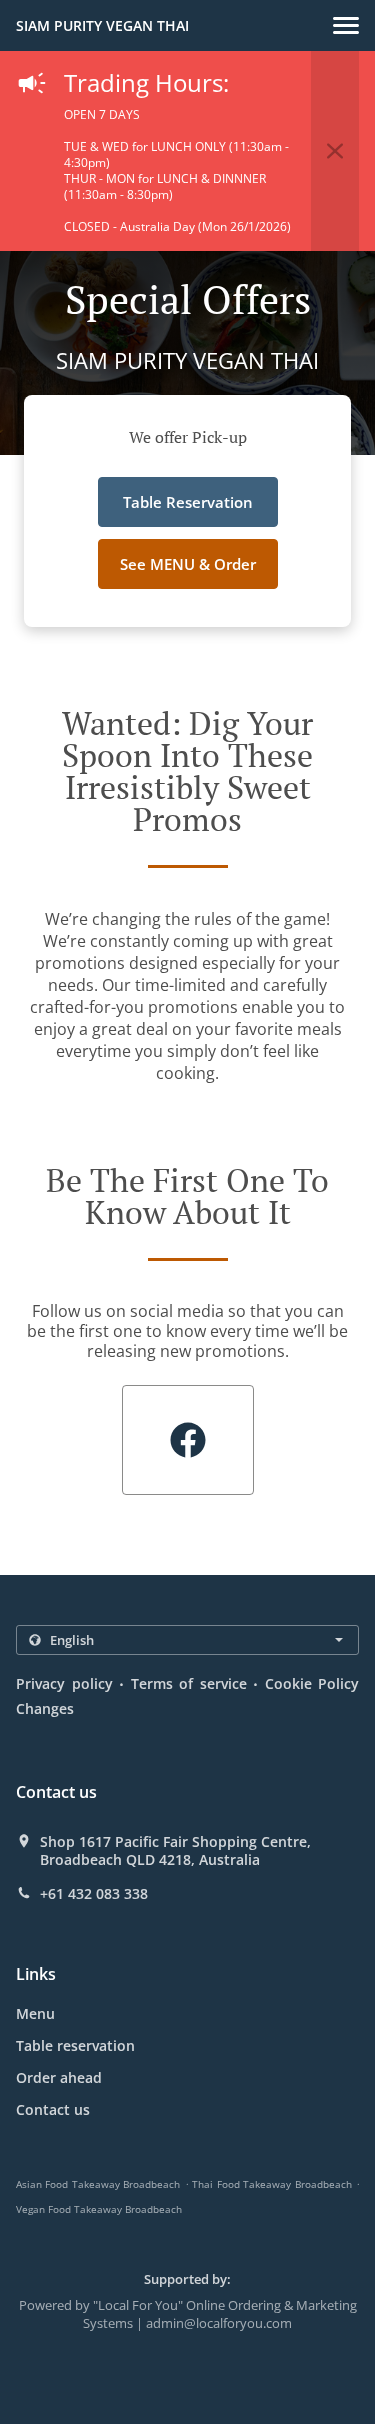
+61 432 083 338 (94, 1894)
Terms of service (189, 1683)
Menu (35, 2013)
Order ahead (59, 2077)
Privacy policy (64, 1683)
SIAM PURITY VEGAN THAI (102, 25)
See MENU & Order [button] (188, 564)
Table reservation (75, 2045)
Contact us (53, 2109)
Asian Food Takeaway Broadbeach (98, 2184)
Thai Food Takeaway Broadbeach (271, 2184)
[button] (346, 25)
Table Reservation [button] (188, 502)
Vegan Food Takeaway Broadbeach (99, 2209)
